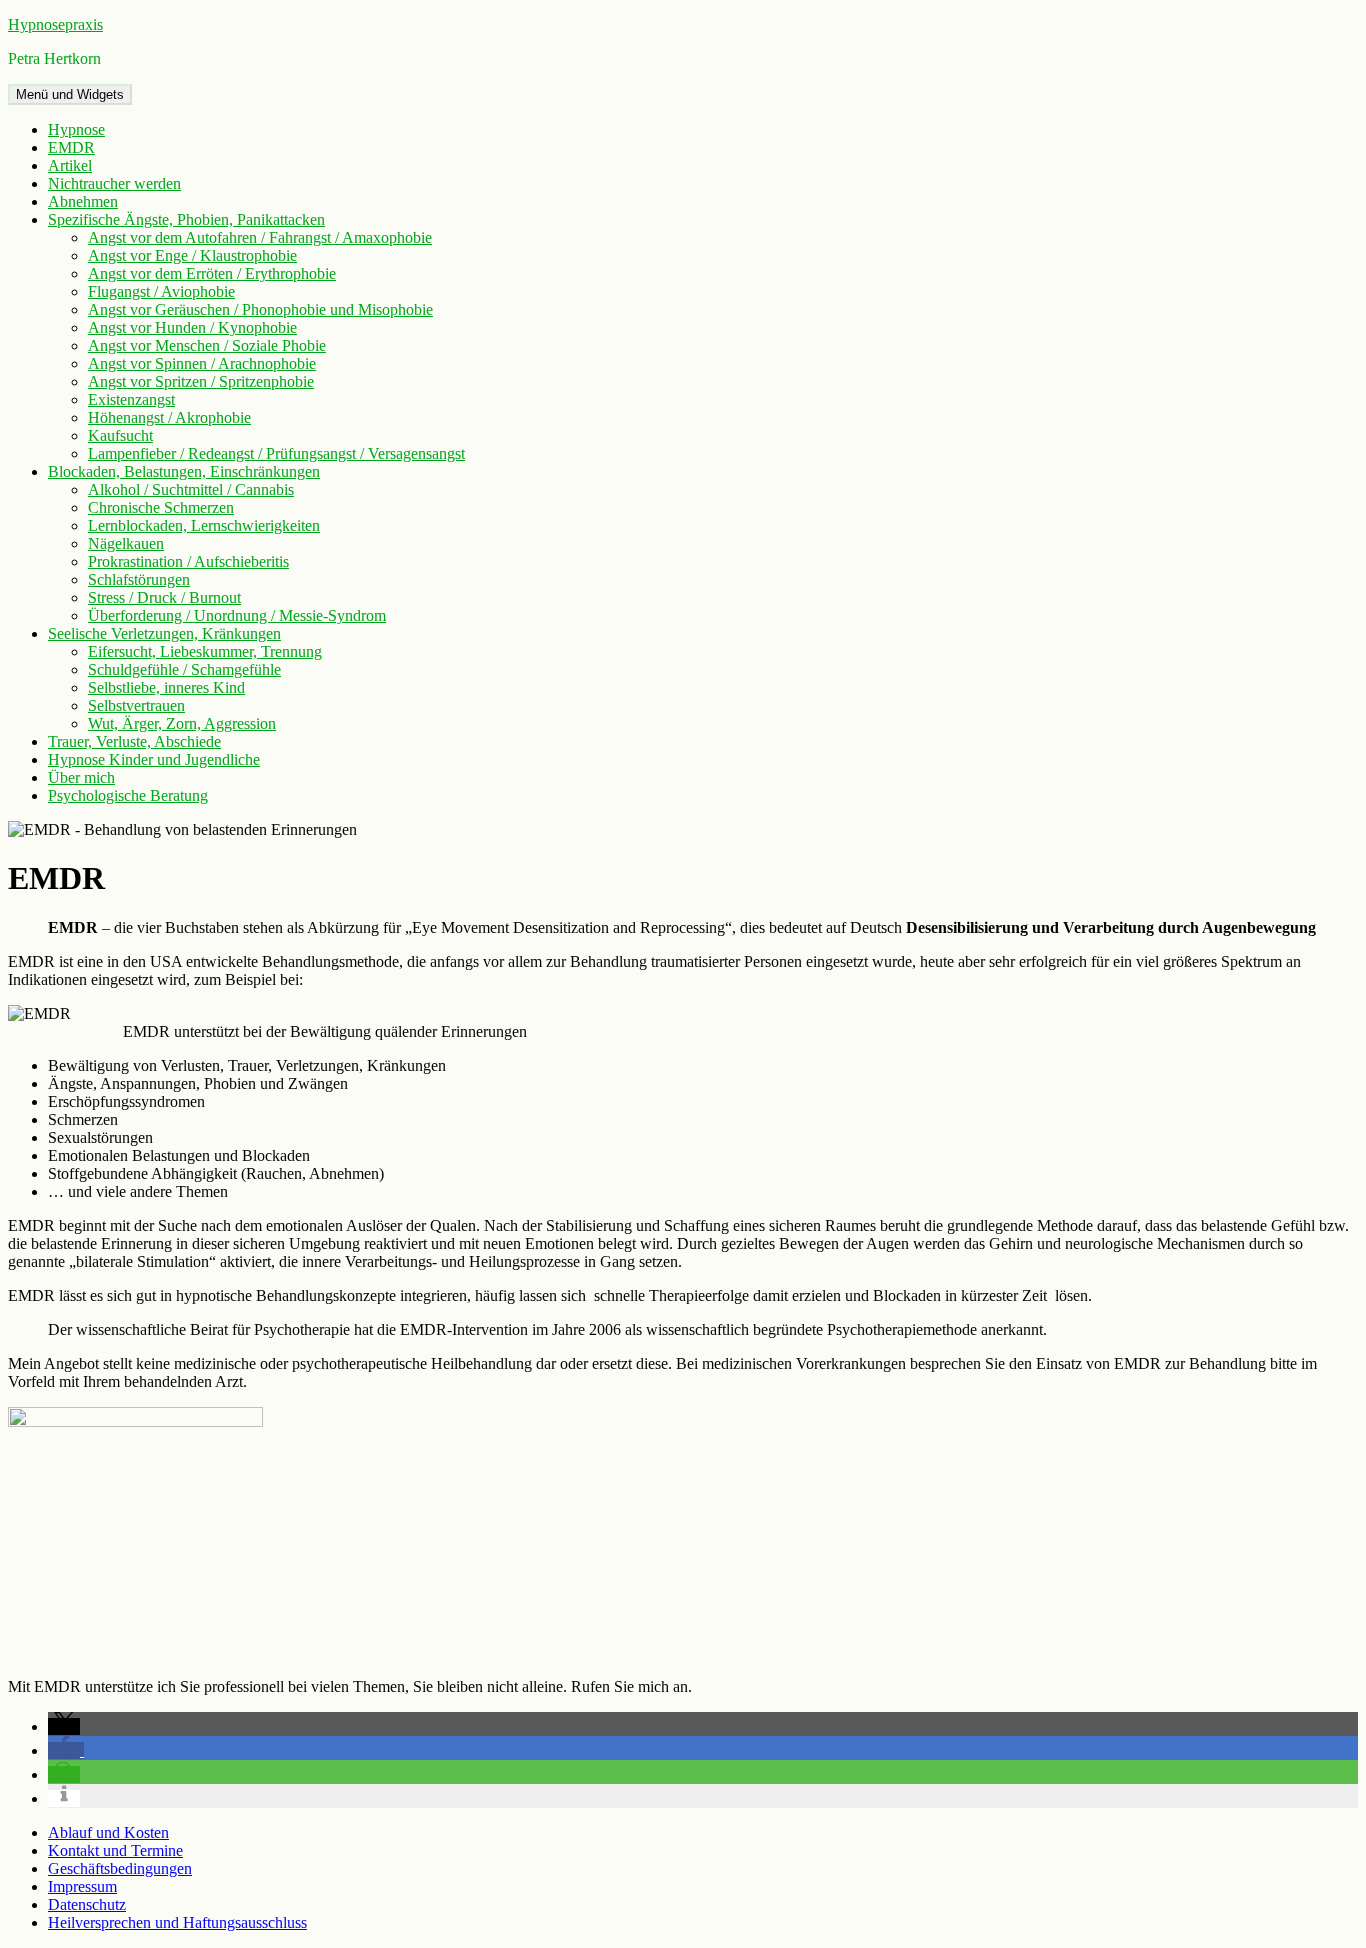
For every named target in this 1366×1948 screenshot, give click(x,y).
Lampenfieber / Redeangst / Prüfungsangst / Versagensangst (276, 453)
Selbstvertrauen (136, 705)
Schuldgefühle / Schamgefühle (184, 669)
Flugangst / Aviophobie (161, 291)
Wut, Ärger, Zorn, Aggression (182, 723)
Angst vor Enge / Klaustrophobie (192, 255)
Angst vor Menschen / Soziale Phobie (207, 345)
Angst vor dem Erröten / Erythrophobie (212, 273)
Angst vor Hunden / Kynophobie (192, 327)
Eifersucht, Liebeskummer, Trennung (205, 651)
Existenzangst (131, 399)
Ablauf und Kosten (108, 1832)
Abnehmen (83, 201)
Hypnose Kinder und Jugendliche (154, 759)
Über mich (81, 777)
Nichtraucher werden (114, 183)
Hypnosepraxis (55, 24)
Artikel (70, 165)
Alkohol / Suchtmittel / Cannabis (191, 489)
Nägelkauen (126, 543)
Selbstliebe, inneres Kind (166, 687)
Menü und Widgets (70, 94)
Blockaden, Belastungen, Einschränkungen (184, 471)
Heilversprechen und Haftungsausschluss (177, 1922)
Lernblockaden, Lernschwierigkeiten (204, 525)
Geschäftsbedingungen (120, 1868)
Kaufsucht (120, 435)
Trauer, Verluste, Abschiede (134, 741)
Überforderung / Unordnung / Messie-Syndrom (237, 615)
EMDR (71, 147)
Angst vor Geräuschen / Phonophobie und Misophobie (260, 309)
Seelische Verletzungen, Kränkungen (164, 633)
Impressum (82, 1886)
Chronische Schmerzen (161, 507)
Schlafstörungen (139, 579)
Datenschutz (87, 1904)
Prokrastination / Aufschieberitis (188, 561)
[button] (64, 1726)
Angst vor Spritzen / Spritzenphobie (201, 381)
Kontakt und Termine (115, 1850)
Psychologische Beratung (128, 795)
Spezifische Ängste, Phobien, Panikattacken (186, 219)
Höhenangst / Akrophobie (169, 417)
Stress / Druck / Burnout (164, 597)
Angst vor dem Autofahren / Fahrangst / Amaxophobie (260, 237)
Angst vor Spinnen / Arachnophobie (202, 363)
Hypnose (76, 129)
